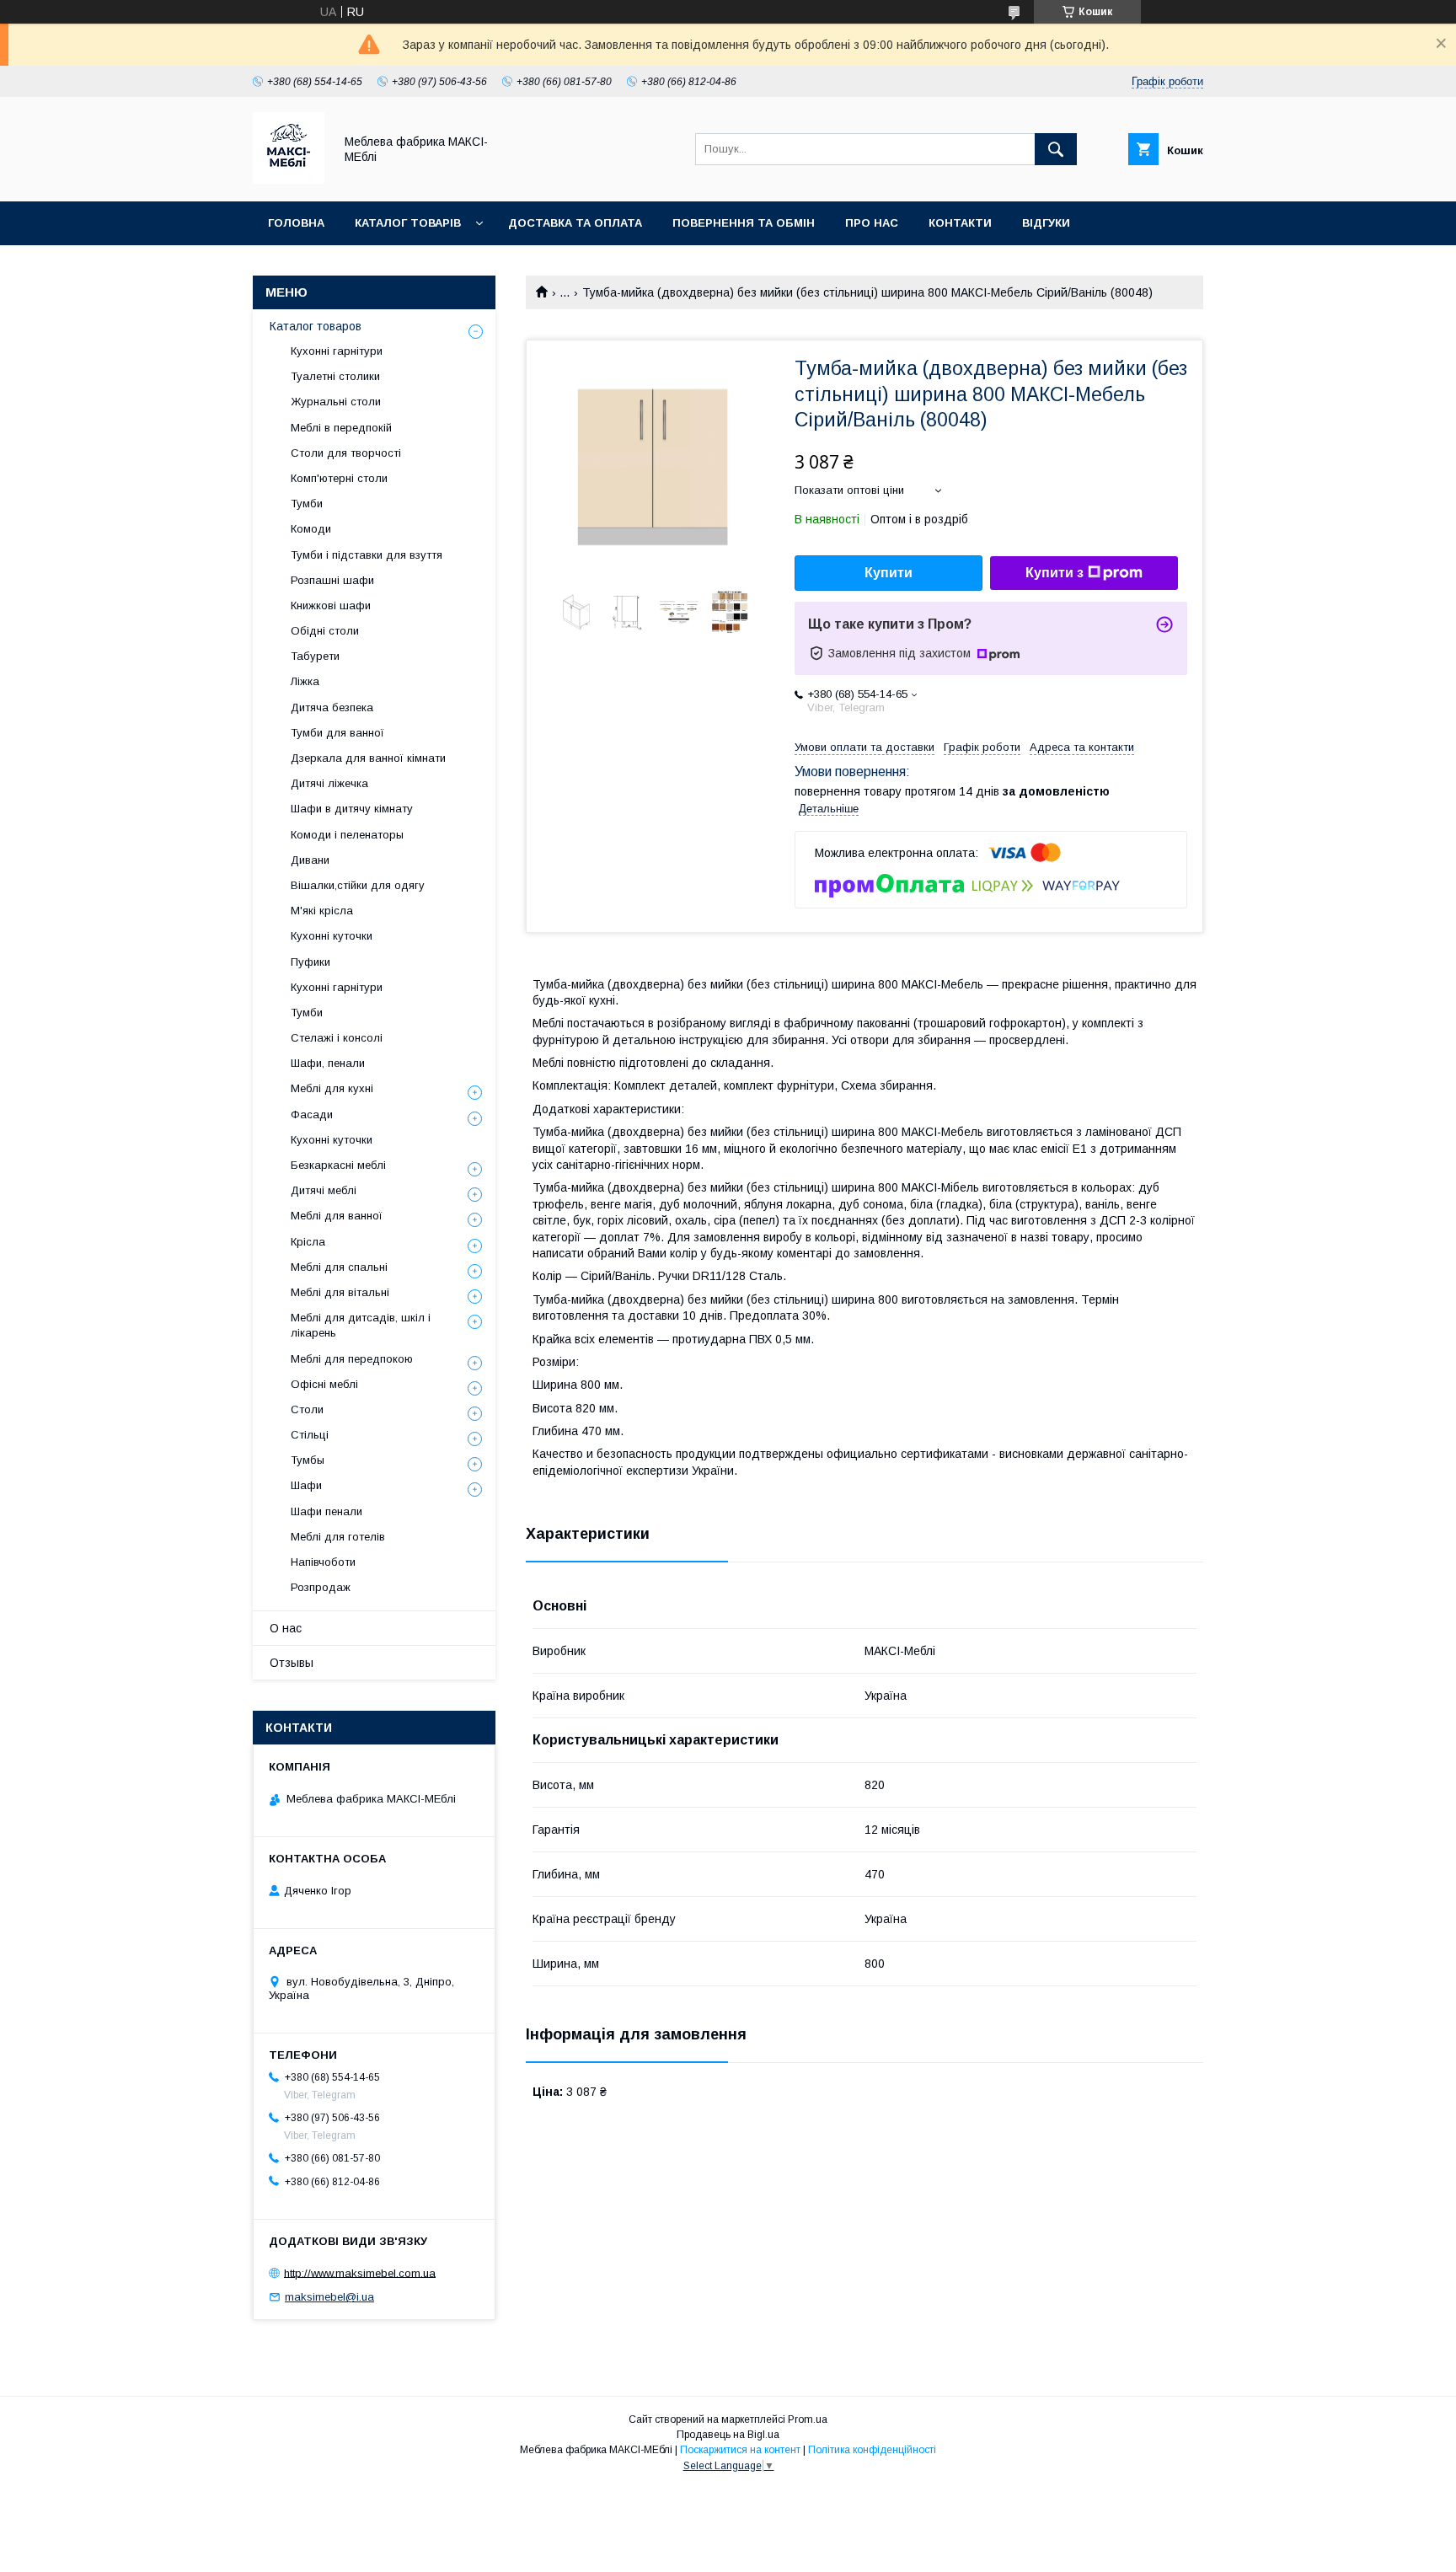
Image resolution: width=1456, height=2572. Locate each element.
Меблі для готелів (338, 1537)
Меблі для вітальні (340, 1292)
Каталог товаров (316, 326)
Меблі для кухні (332, 1088)
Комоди (311, 529)
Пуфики (310, 962)
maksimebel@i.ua (329, 2297)
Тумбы (308, 1460)
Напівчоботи (323, 1562)
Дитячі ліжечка (329, 783)
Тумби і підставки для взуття (367, 555)
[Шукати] (1056, 149)
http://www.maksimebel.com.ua (360, 2272)
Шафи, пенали (328, 1063)
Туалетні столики (335, 376)
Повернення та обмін (744, 223)
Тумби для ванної (337, 733)
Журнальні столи (336, 402)
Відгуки (1046, 223)
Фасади (312, 1115)
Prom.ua (808, 2419)
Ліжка (305, 681)
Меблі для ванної (337, 1216)
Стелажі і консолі (337, 1038)
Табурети (315, 656)
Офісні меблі (324, 1384)
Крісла (308, 1242)
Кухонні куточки (332, 936)
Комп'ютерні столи (339, 478)
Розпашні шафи (332, 580)
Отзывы (292, 1663)
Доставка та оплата (575, 223)
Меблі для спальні (339, 1267)
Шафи (306, 1485)
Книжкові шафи (331, 605)
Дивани (310, 860)
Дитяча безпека (332, 707)
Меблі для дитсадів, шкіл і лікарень (361, 1325)
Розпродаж (321, 1587)
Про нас (872, 223)
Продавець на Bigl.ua (728, 2435)
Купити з (1055, 573)
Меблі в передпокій (341, 428)
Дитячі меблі (324, 1190)
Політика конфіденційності (872, 2450)
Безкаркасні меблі (338, 1165)
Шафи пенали (327, 1511)
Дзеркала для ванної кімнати (368, 758)
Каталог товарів (408, 223)
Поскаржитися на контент (740, 2450)
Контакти (960, 223)
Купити (889, 573)
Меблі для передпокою (352, 1359)
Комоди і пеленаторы (347, 835)
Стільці (310, 1435)
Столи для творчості (346, 453)
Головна (296, 223)
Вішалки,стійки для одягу (358, 885)
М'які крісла (322, 911)
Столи (307, 1409)
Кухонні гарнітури (337, 351)
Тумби (307, 504)
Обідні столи (325, 631)
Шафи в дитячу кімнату (352, 809)
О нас (286, 1628)
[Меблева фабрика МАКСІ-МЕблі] (289, 180)
